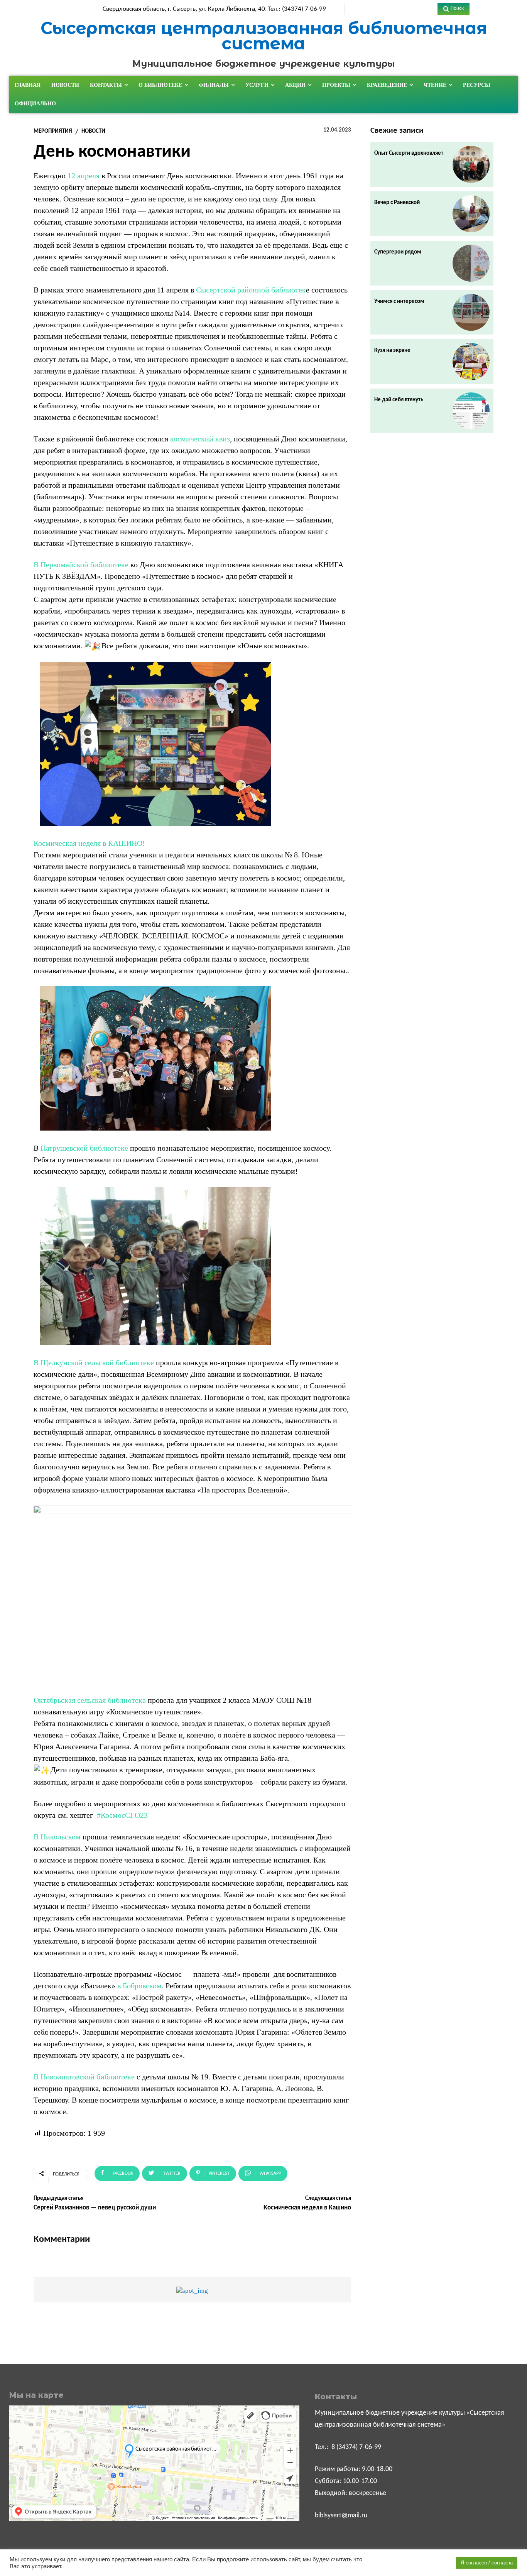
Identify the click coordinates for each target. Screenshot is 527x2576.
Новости (93, 131)
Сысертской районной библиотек (251, 290)
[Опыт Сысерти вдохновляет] (471, 164)
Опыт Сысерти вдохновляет (409, 153)
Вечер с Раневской (397, 203)
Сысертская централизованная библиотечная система (264, 36)
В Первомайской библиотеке (81, 565)
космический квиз (200, 439)
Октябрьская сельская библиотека (90, 1700)
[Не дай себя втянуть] (471, 411)
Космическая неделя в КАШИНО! (89, 843)
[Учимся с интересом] (471, 313)
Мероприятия (53, 131)
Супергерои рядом (398, 252)
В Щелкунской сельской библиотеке (94, 1362)
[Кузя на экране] (471, 362)
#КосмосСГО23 (122, 1815)
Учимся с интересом (399, 302)
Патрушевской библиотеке (84, 1148)
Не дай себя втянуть (399, 400)
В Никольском (57, 1837)
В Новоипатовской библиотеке (84, 2077)
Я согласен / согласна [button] (487, 2563)
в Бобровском (139, 1986)
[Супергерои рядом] (471, 263)
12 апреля (84, 176)
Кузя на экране (392, 351)
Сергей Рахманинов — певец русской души (95, 2208)
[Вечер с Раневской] (471, 214)
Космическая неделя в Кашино (307, 2208)
